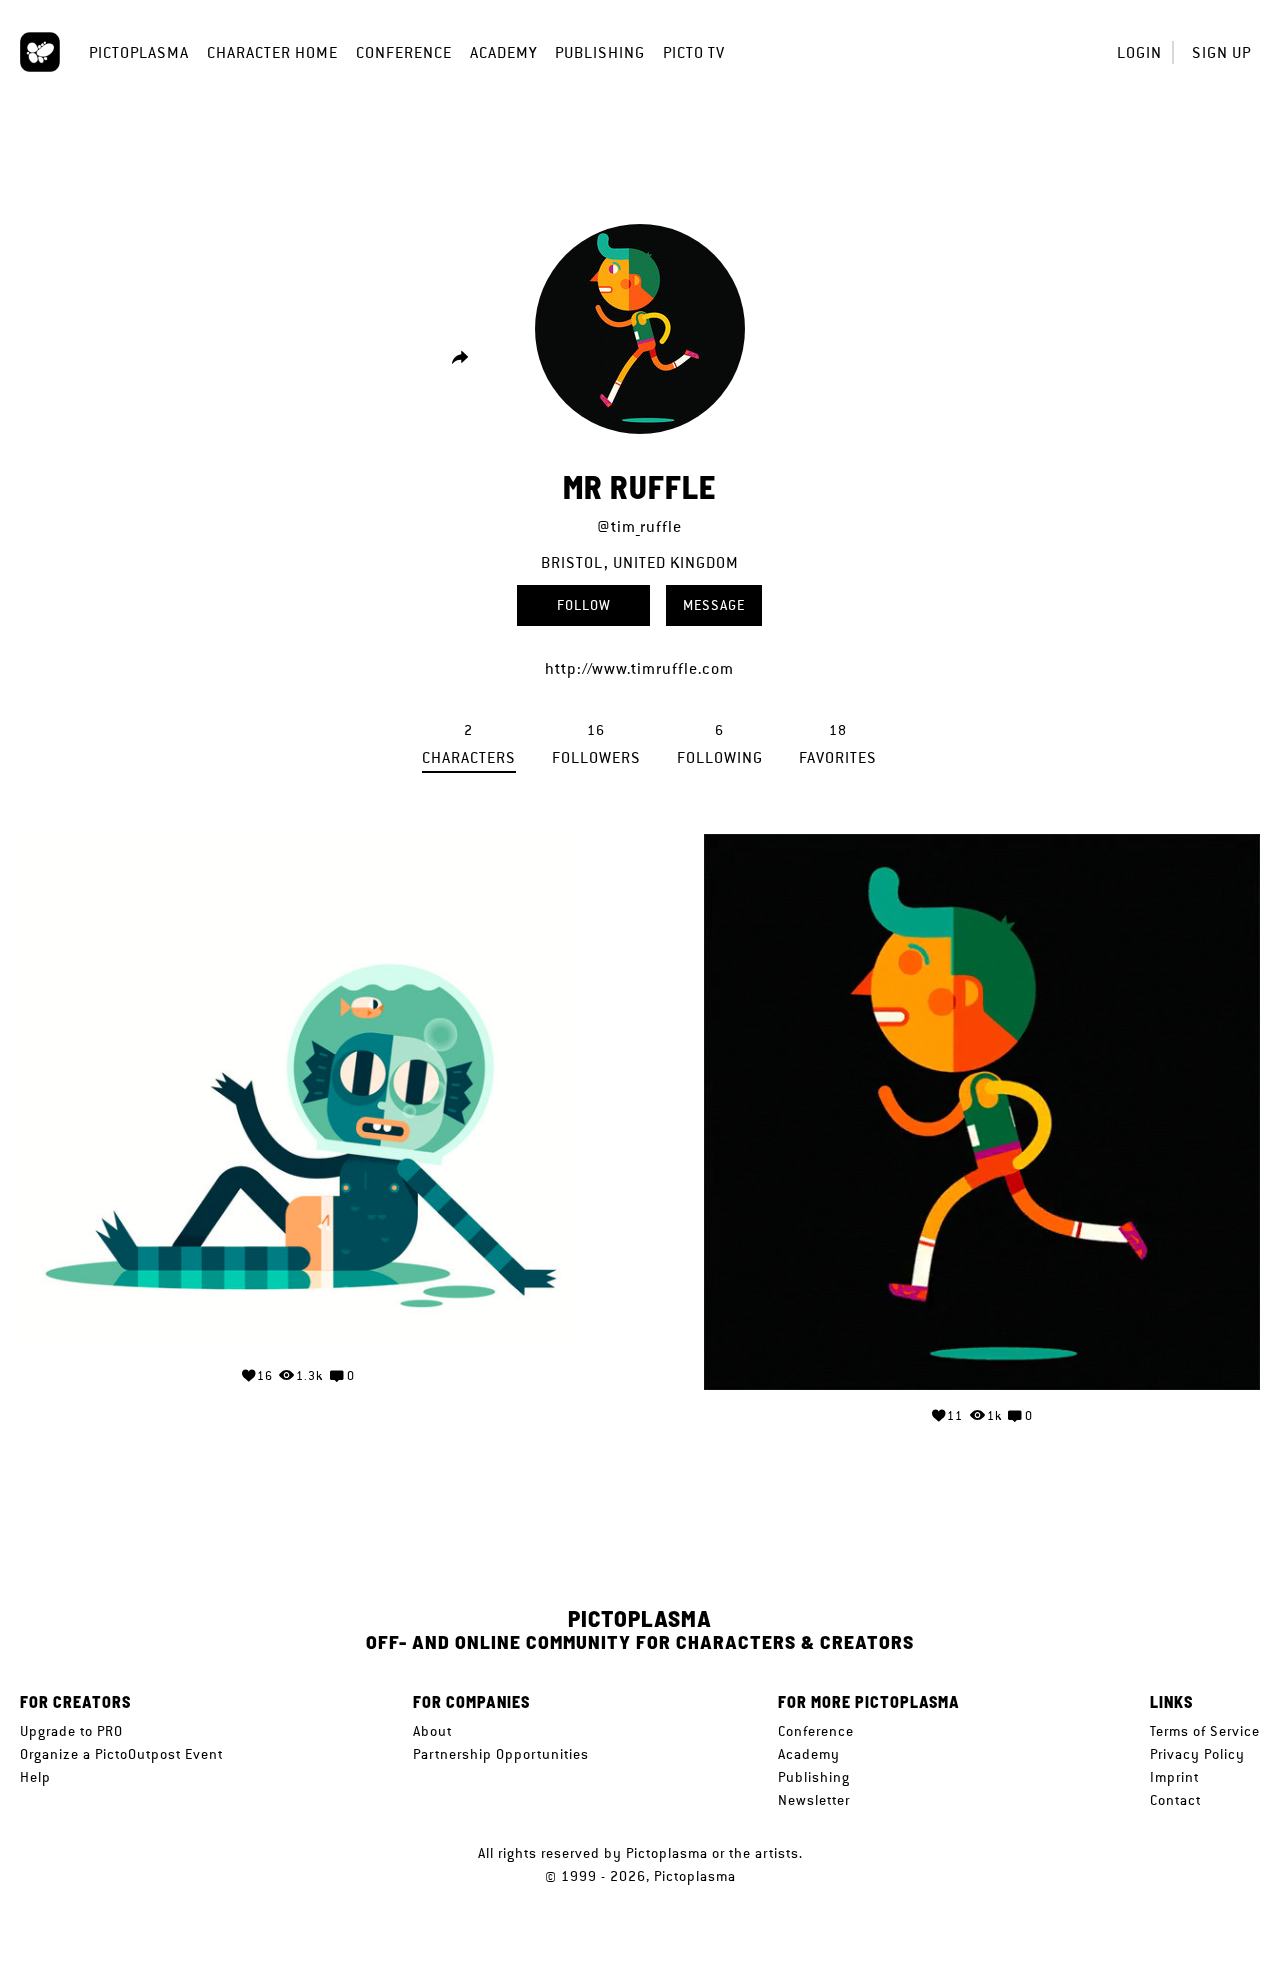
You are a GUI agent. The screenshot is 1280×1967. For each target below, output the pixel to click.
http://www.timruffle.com (639, 668)
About (432, 1731)
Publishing (600, 52)
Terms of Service (1205, 1731)
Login (1139, 52)
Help (35, 1777)
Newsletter (814, 1800)
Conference (404, 52)
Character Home (272, 52)
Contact (1175, 1800)
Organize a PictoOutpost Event (121, 1754)
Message (714, 605)
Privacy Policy (1197, 1754)
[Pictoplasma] (40, 52)
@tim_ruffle (639, 526)
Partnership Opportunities (501, 1754)
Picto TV (694, 52)
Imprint (1174, 1777)
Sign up (1221, 52)
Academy (503, 52)
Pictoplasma (139, 52)
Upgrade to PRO (71, 1731)
